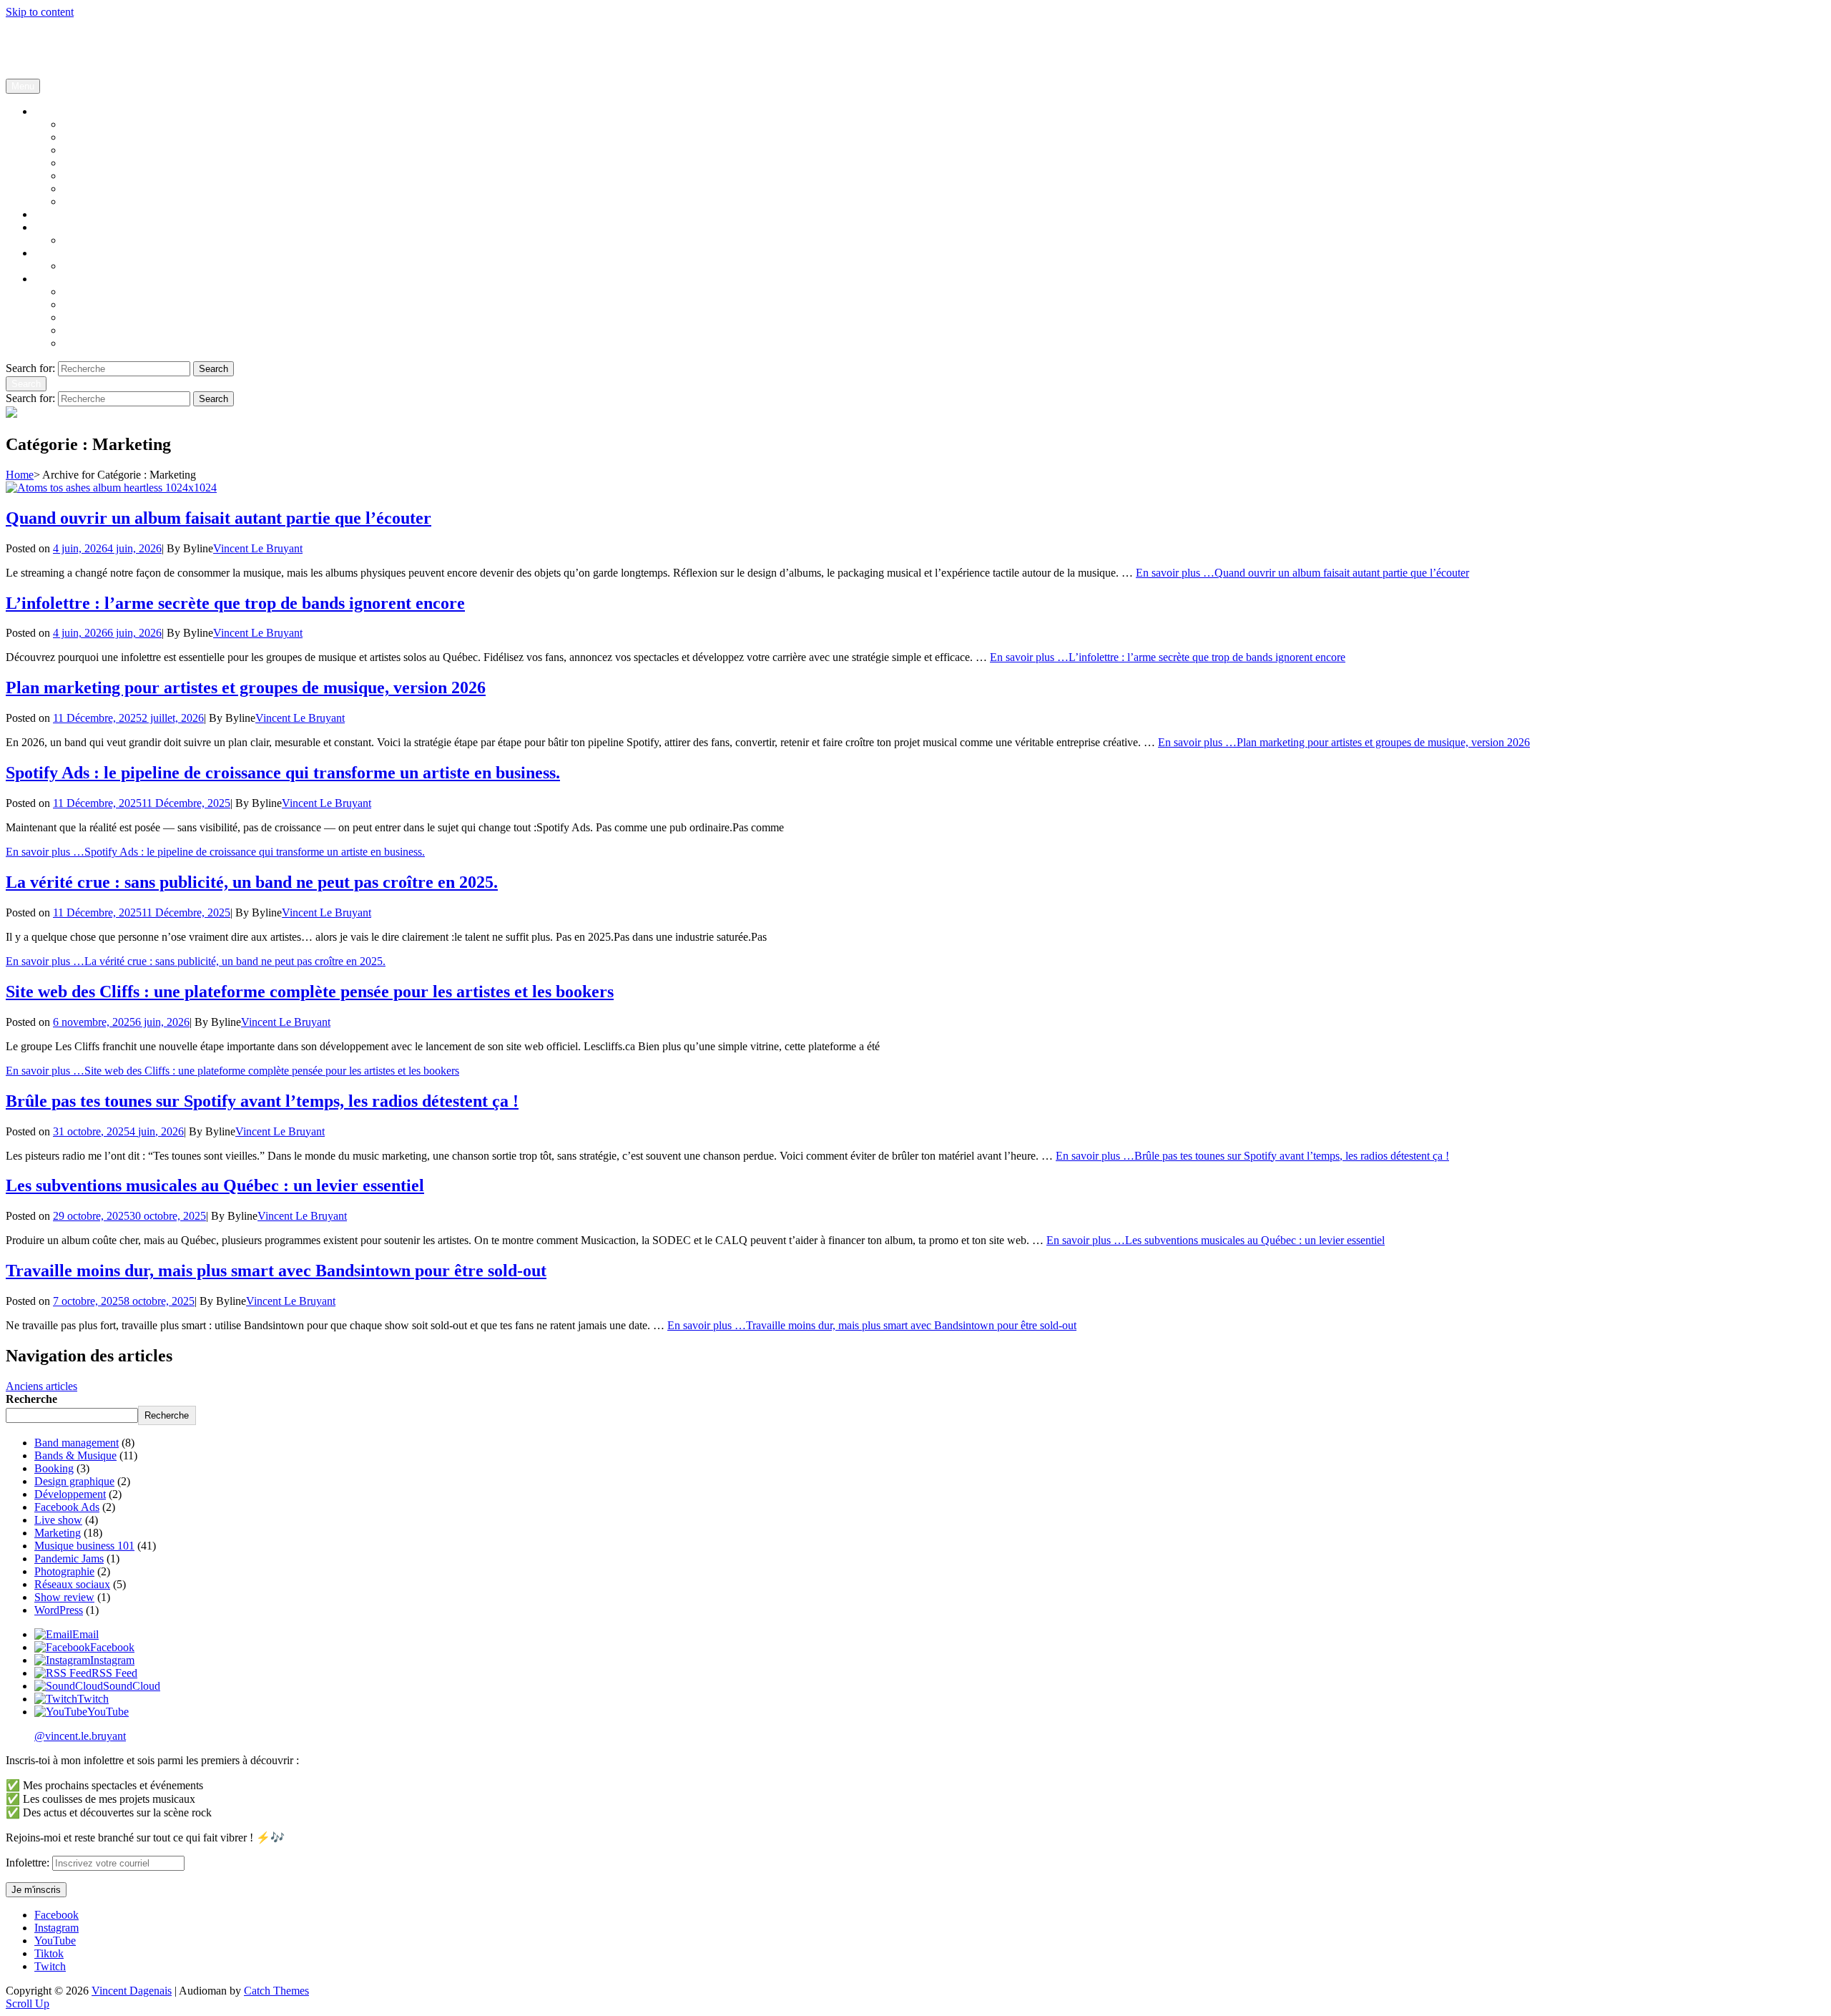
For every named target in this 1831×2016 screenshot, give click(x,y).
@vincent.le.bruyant (80, 1736)
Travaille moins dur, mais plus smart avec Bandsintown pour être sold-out (276, 1271)
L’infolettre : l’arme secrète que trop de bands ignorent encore (235, 603)
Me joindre (88, 240)
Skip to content (40, 12)
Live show (58, 1520)
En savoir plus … (215, 852)
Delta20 (81, 304)
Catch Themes (276, 1991)
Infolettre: (29, 1863)
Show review (64, 1597)
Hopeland (85, 343)
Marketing (58, 1533)
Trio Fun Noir (94, 317)
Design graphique (103, 176)
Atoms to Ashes (99, 330)
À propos (55, 253)
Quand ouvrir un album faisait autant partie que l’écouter (219, 518)
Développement (70, 1494)
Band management (105, 150)
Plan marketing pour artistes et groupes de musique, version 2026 (246, 688)
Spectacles (58, 214)
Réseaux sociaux (101, 189)
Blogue (51, 111)
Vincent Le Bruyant (258, 548)
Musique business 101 (113, 124)
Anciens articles (41, 1386)
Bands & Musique (104, 137)
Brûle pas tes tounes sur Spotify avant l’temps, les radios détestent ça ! (262, 1101)
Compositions (94, 292)
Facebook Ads (95, 201)
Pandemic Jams (69, 1559)
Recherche (31, 1399)
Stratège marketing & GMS (125, 266)
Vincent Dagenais (46, 36)
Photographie (64, 1571)
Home (20, 475)
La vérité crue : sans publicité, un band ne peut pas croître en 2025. (252, 882)
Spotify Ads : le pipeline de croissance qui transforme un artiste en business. (283, 773)
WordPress (59, 1610)
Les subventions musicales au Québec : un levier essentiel (215, 1185)
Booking (83, 163)
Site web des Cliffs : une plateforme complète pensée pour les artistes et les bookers (310, 992)
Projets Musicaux (73, 279)
